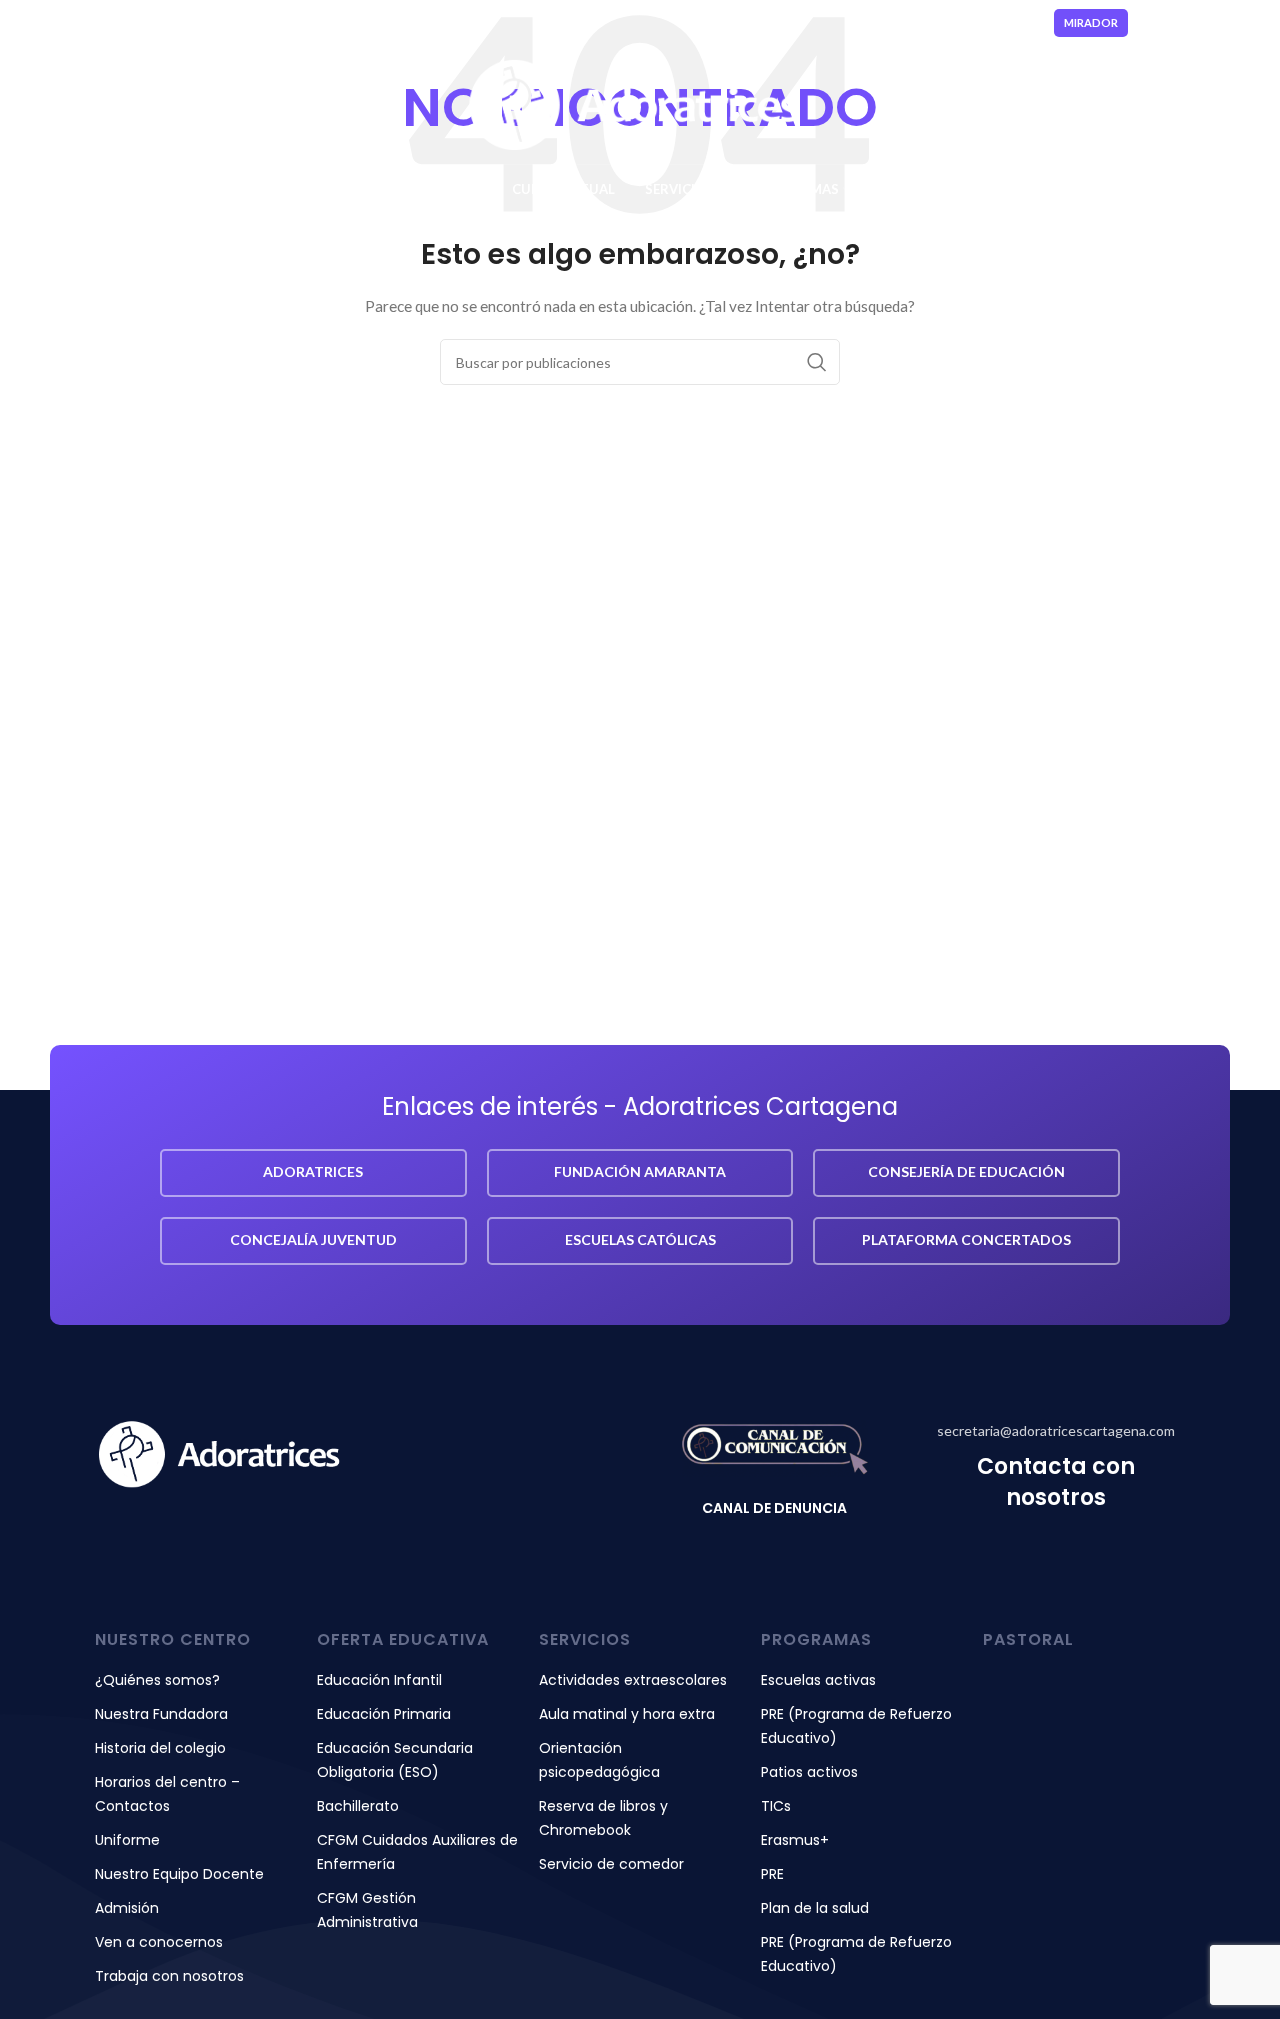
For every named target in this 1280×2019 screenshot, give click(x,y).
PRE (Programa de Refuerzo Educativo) (856, 1726)
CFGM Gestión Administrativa (367, 1910)
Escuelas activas (818, 1680)
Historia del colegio (160, 1748)
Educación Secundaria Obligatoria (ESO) (395, 1760)
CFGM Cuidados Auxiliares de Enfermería (417, 1852)
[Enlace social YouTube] (1222, 23)
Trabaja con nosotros (169, 1976)
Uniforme (127, 1840)
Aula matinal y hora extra (627, 1714)
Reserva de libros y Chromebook (603, 1818)
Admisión (127, 1908)
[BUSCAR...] (817, 362)
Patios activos (809, 1772)
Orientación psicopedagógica (599, 1760)
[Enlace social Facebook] (1173, 23)
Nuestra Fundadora (161, 1714)
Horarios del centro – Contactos (167, 1794)
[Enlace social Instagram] (1196, 23)
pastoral (1028, 1639)
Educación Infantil (379, 1680)
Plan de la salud (815, 1908)
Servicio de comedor (611, 1864)
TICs (776, 1806)
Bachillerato (358, 1806)
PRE (772, 1874)
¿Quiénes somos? (157, 1680)
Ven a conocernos (159, 1942)
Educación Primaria (384, 1714)
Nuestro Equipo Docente (179, 1874)
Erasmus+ (795, 1840)
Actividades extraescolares (633, 1680)
